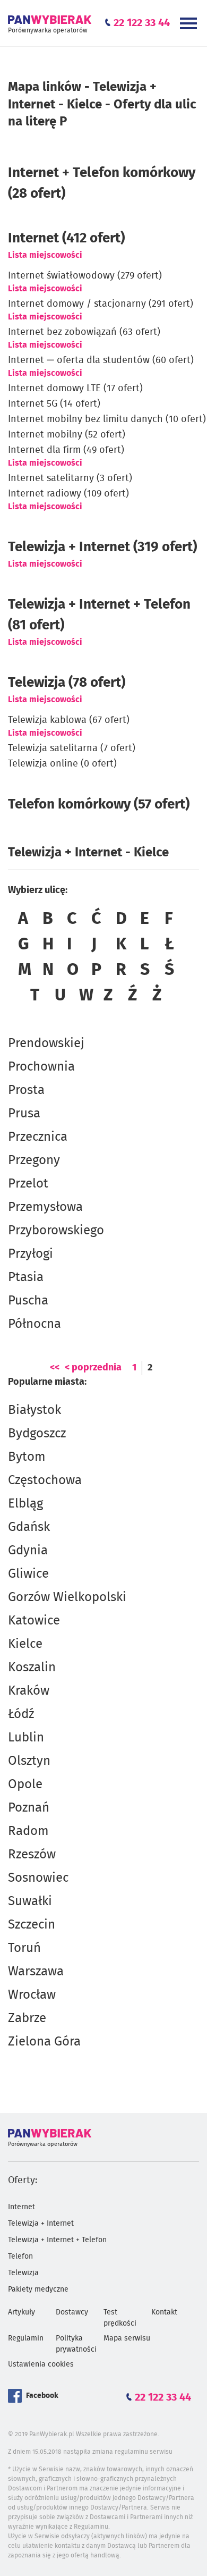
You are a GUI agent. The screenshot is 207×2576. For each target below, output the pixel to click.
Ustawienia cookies (41, 2364)
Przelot (28, 1184)
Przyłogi (31, 1254)
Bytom (27, 1457)
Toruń (24, 1948)
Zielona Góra (44, 2042)
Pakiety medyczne (38, 2289)
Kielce (25, 1644)
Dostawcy (72, 2312)
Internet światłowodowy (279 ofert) (85, 276)
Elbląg (25, 1504)
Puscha (28, 1301)
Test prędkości (120, 2318)
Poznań (29, 1808)
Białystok (34, 1410)
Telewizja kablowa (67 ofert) (69, 720)
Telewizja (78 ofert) (67, 683)
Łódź (21, 1714)
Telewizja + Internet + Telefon (57, 2240)
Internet (21, 2207)
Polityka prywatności (76, 2344)
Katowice (34, 1621)
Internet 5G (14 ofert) (54, 404)
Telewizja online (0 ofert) (62, 764)
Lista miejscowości (45, 255)
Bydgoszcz (37, 1434)
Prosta (26, 1090)
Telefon (20, 2257)
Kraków (29, 1691)
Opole (25, 1784)
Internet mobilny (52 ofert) (67, 435)
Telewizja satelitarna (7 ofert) (72, 748)
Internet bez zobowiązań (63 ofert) (84, 332)
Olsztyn (29, 1761)
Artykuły (21, 2312)
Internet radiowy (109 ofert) (68, 494)
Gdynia (28, 1551)
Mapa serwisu (127, 2338)
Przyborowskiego (56, 1231)
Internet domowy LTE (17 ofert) (75, 389)
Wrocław (32, 1995)
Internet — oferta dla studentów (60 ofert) (101, 360)
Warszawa (36, 1972)
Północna (34, 1324)
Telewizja (23, 2273)
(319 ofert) (102, 547)
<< (55, 1368)
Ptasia (26, 1277)
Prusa (24, 1114)
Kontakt (164, 2312)
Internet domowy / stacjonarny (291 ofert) (101, 304)
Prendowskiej (46, 1043)
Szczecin (32, 1925)
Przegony (34, 1160)
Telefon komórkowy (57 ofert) (99, 804)
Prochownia (41, 1067)
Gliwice (28, 1574)
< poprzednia (93, 1368)
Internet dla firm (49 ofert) (66, 450)
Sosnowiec (38, 1878)
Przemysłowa (45, 1207)
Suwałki (30, 1901)
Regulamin (26, 2338)
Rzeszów (32, 1855)
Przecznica (38, 1137)
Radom (28, 1831)
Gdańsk (29, 1527)
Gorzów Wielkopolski (67, 1597)
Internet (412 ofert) (66, 238)
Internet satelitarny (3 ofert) (70, 478)
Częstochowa (45, 1480)
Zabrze (27, 2018)
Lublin (26, 1738)
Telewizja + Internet (41, 2224)
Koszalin (32, 1668)
